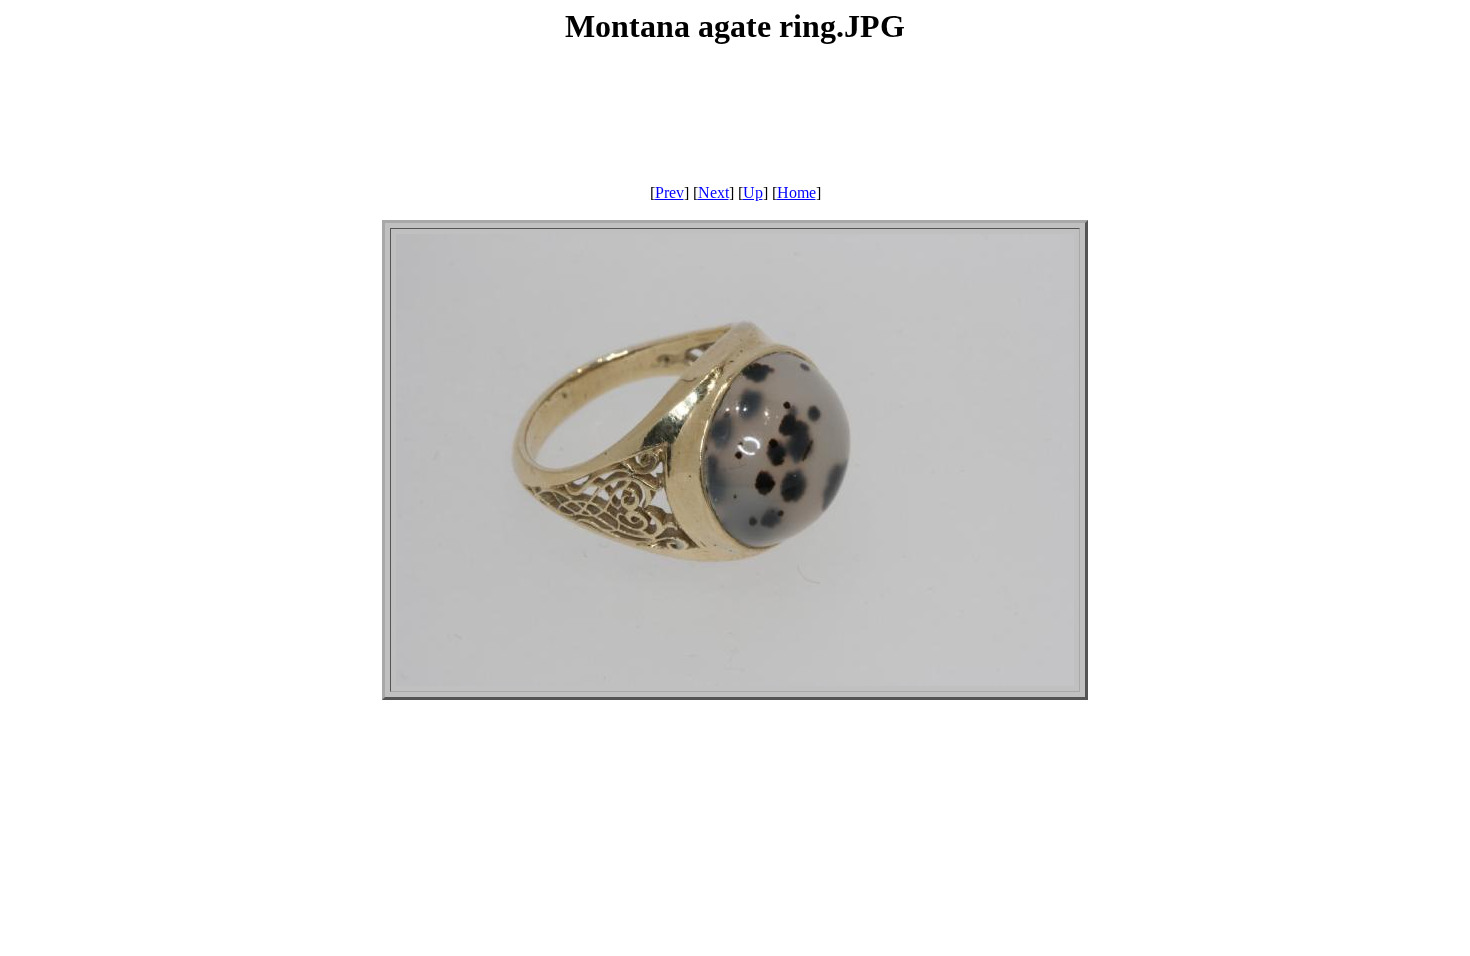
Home (796, 192)
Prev (669, 192)
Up (753, 192)
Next (713, 192)
